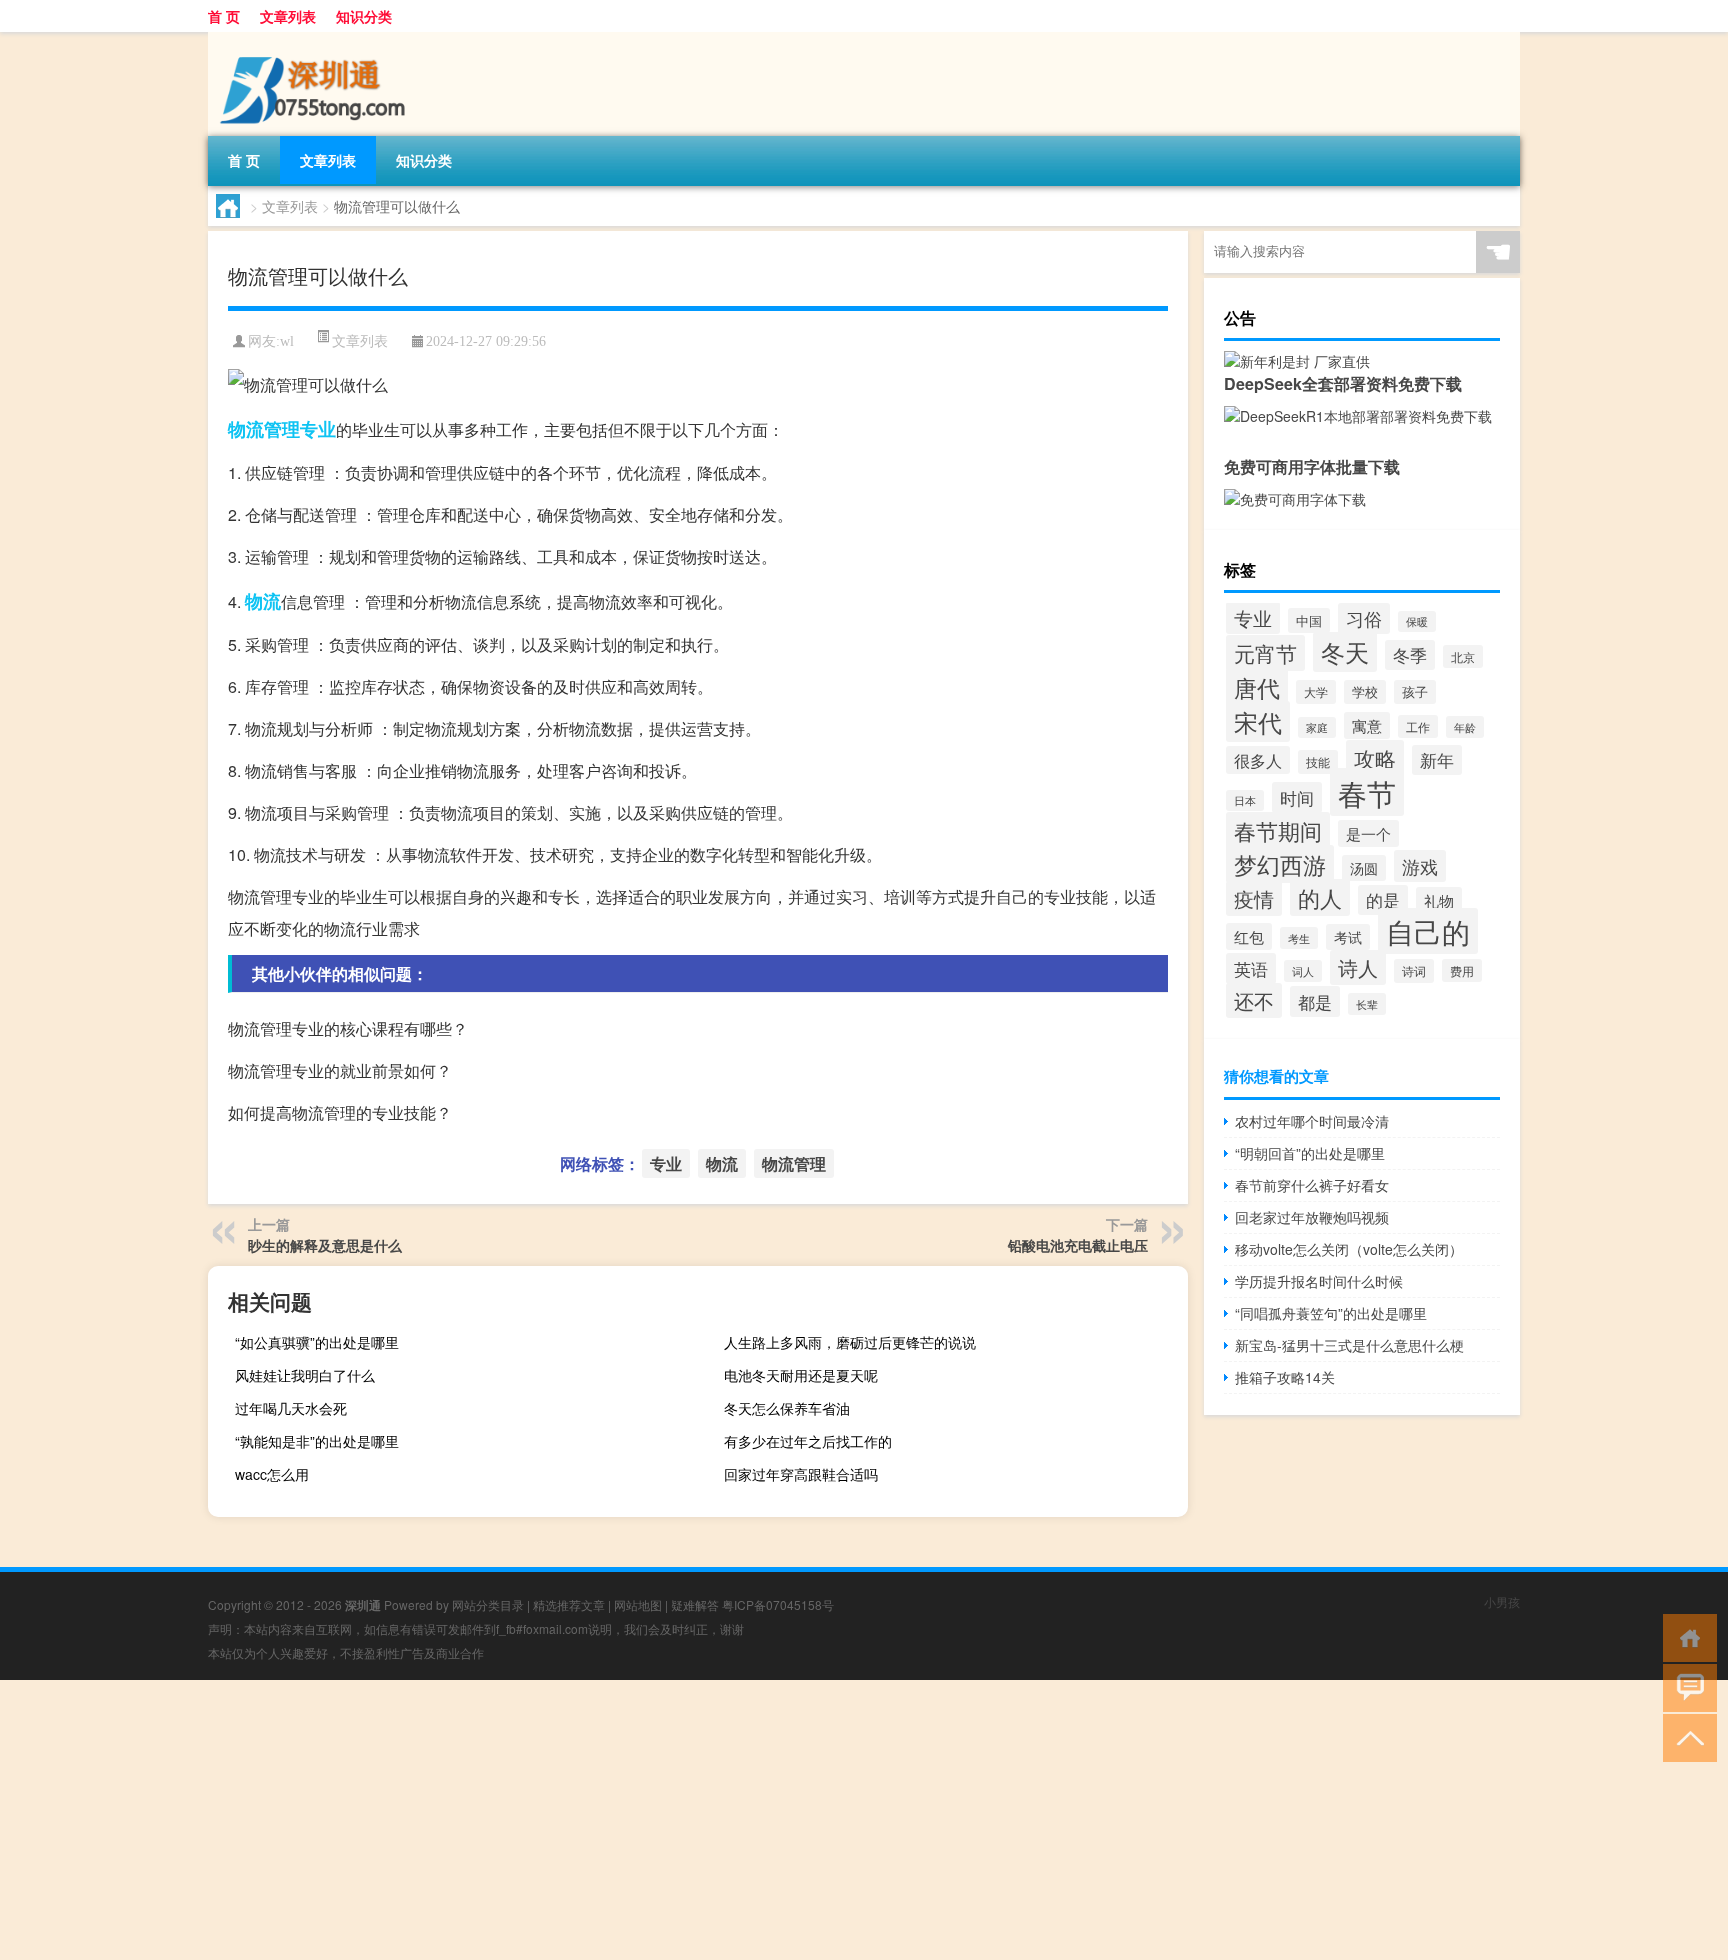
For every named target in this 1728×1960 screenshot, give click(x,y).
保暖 (1417, 621)
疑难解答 (695, 1604)
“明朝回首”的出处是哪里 (1310, 1153)
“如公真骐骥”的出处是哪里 (317, 1342)
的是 (1383, 900)
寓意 (1367, 725)
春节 (1367, 792)
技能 (1318, 762)
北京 (1463, 656)
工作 (1418, 726)
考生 (1299, 938)
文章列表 (288, 16)
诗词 (1414, 971)
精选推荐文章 (569, 1604)
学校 (1365, 692)
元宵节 (1265, 653)
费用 (1462, 970)
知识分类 (364, 16)
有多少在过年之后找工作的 (808, 1441)
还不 (1254, 1000)
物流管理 (264, 429)
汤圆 (1364, 868)
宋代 (1258, 721)
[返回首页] (1685, 1636)
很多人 (1258, 760)
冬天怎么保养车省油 (787, 1408)
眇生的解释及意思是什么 (325, 1245)
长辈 (1367, 1004)
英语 (1251, 968)
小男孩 (1502, 1601)
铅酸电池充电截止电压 (1078, 1245)
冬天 (1345, 652)
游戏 (1420, 866)
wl (287, 341)
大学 (1316, 692)
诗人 (1358, 967)
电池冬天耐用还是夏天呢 (801, 1375)
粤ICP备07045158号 (778, 1604)
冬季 (1410, 655)
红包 (1249, 936)
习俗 (1364, 618)
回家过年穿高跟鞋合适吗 (801, 1474)
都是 (1315, 1001)
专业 (318, 429)
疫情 (1254, 898)
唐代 (1257, 687)
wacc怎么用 (272, 1474)
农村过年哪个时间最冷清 (1312, 1121)
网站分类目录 (488, 1604)
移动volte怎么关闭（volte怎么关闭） (1349, 1249)
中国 (1309, 620)
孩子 (1415, 692)
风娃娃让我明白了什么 (305, 1375)
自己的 (1428, 931)
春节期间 (1278, 830)
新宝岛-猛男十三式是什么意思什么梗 (1349, 1345)
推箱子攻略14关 (1285, 1377)
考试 (1348, 937)
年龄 (1465, 727)
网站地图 (638, 1604)
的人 (1320, 897)
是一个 (1368, 833)
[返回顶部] (1685, 1736)
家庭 (1317, 727)
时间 (1297, 797)
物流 (263, 601)
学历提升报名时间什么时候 (1319, 1281)
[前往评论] (1685, 1686)
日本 (1245, 800)
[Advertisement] (600, 1820)
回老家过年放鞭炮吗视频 (1312, 1217)
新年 (1437, 760)
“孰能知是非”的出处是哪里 (317, 1441)
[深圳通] (313, 39)
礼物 (1439, 900)
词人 (1303, 971)
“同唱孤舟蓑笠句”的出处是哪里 (1331, 1313)
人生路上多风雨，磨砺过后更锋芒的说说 (850, 1342)
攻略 (1375, 758)
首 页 (224, 16)
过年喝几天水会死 (291, 1408)
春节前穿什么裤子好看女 (1312, 1185)
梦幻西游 (1280, 864)
